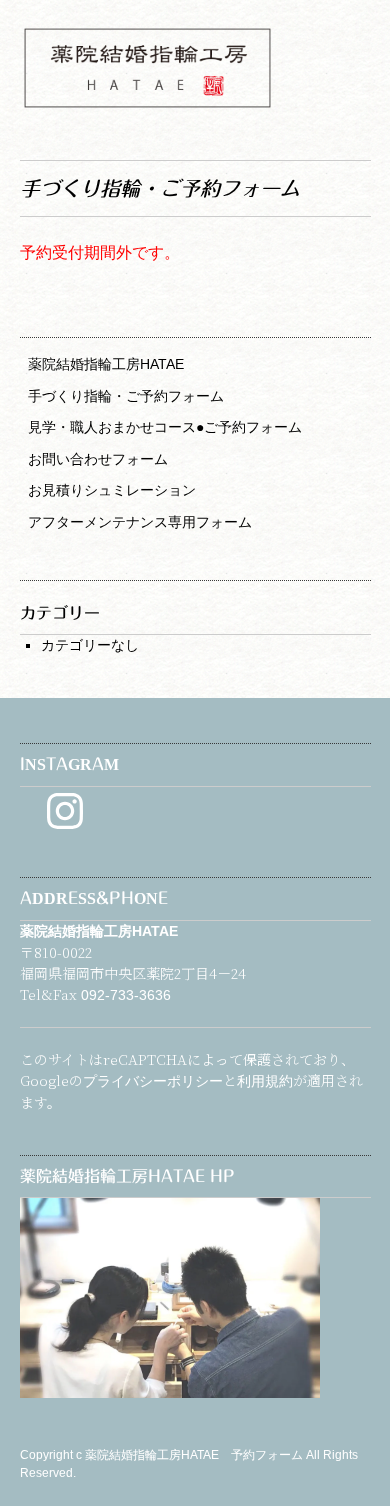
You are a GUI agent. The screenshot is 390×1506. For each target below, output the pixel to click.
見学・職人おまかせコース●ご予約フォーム (165, 427)
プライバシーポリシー (153, 1081)
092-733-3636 (126, 995)
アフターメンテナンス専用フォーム (140, 522)
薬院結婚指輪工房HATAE (106, 364)
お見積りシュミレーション (112, 490)
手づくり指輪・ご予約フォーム (126, 396)
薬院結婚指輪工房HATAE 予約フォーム (195, 1455)
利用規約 (265, 1081)
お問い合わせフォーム (98, 459)
